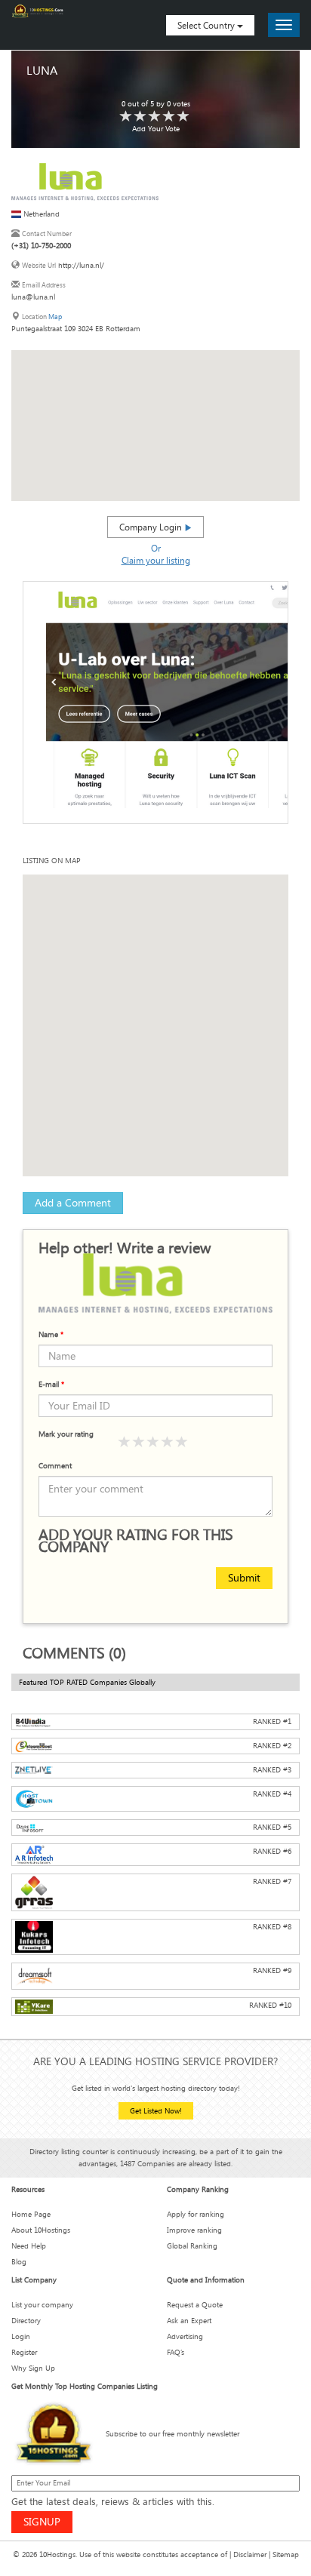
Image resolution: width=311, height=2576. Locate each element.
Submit (244, 1577)
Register (24, 2352)
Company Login (152, 527)
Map (55, 317)
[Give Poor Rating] (125, 1442)
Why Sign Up (33, 2368)
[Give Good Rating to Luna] (155, 117)
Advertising (185, 2336)
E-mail (51, 1384)
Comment (55, 1466)
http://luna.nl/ (81, 265)
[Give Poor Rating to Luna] (126, 117)
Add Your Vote (156, 129)
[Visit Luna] (85, 181)
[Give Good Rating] (153, 1442)
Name (51, 1334)
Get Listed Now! (156, 2111)
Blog (19, 2262)
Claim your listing (156, 560)
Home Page (31, 2214)
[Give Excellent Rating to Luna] (183, 117)
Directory (26, 2321)
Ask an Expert (189, 2321)
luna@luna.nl (33, 297)
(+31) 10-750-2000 (41, 246)
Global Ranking (192, 2246)
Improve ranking (194, 2230)
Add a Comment (73, 1202)
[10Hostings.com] (38, 11)
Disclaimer (250, 2554)
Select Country (207, 25)
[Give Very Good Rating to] (168, 1442)
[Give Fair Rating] (139, 1442)
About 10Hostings (41, 2230)
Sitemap (286, 2554)
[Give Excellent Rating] (182, 1442)
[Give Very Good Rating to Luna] (169, 117)
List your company (42, 2305)
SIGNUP (42, 2521)
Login (21, 2336)
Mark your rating (66, 1434)
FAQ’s (176, 2352)
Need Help (29, 2246)
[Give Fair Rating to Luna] (140, 117)
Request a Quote (195, 2305)
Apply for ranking (196, 2214)
